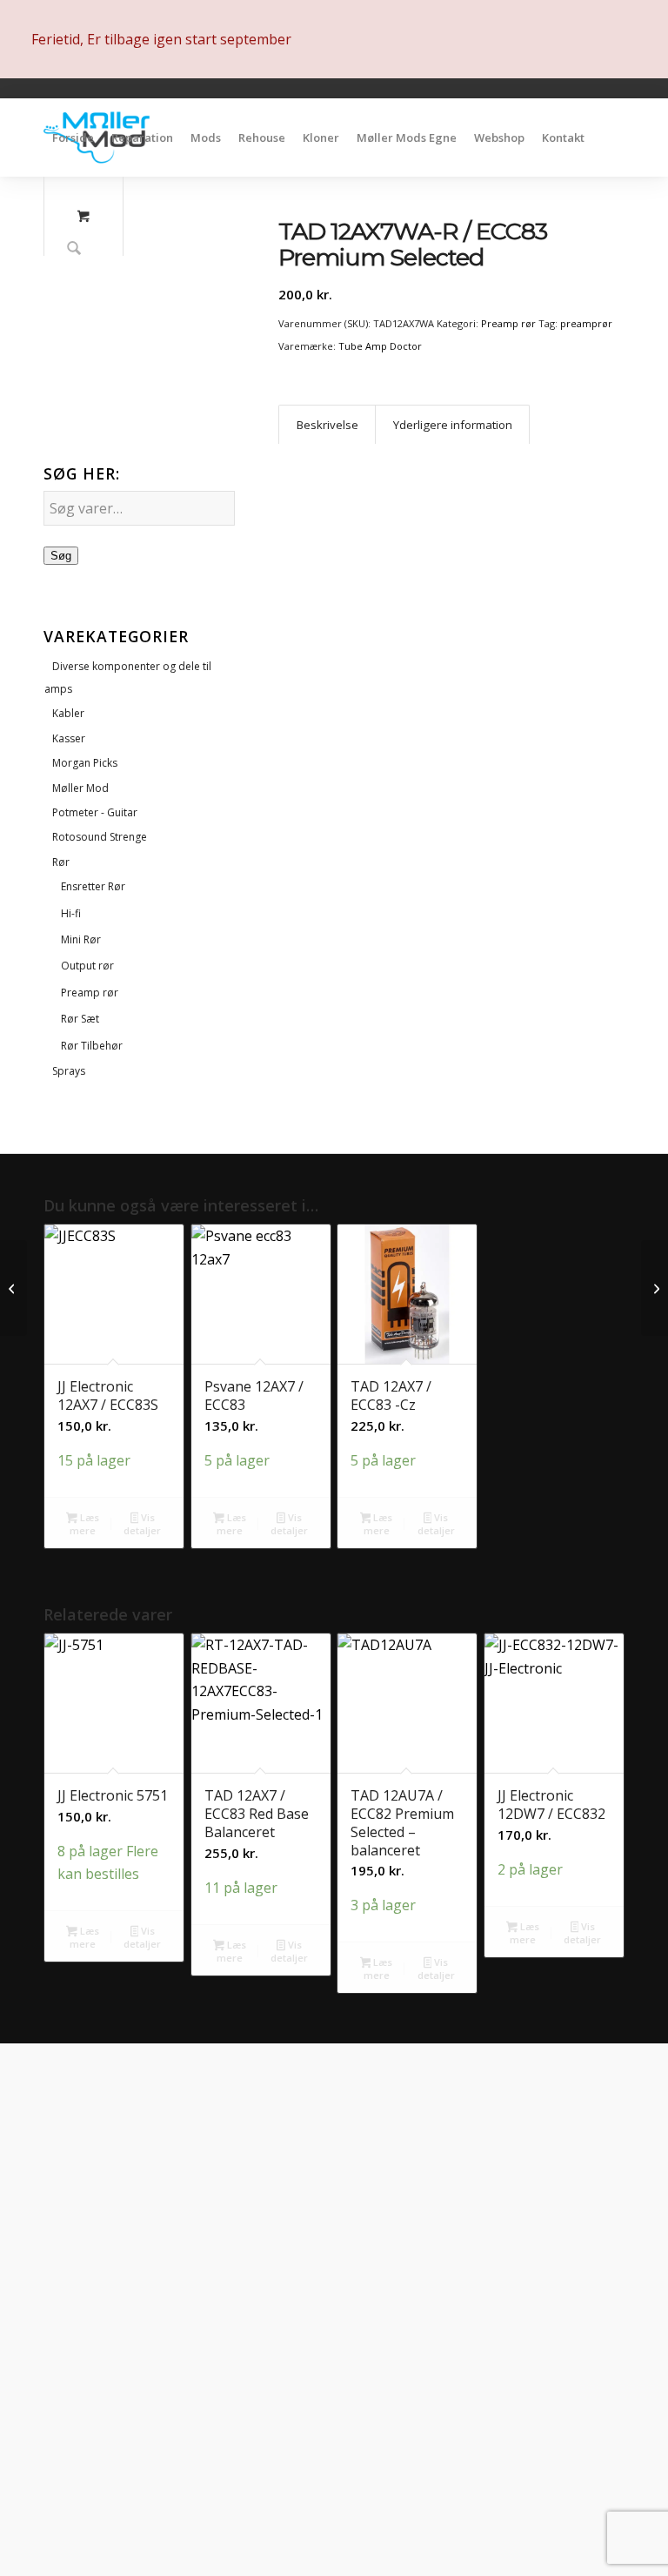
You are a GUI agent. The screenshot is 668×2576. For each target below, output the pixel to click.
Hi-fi (71, 913)
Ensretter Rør (93, 886)
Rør (61, 862)
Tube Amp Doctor (380, 346)
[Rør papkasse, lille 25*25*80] (655, 1288)
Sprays (69, 1071)
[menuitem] (73, 138)
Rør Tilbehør (92, 1046)
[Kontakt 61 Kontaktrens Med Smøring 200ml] (13, 1288)
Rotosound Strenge (100, 837)
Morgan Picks (85, 763)
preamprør (586, 323)
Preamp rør (90, 993)
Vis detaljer (142, 1524)
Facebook (136, 2449)
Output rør (87, 966)
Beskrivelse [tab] (327, 425)
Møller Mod (80, 788)
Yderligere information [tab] (453, 425)
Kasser (69, 738)
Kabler (68, 713)
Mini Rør (81, 939)
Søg (61, 556)
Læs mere (84, 1524)
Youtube (132, 2499)
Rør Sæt (80, 1019)
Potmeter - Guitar (95, 812)
